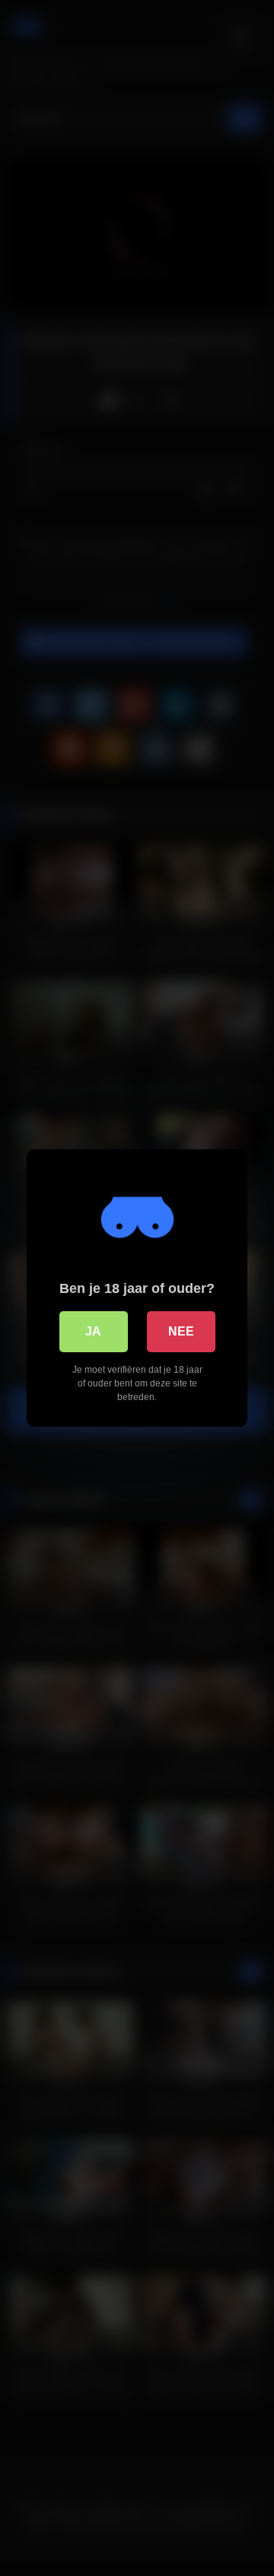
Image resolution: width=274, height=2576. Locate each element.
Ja (93, 1331)
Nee (181, 1331)
